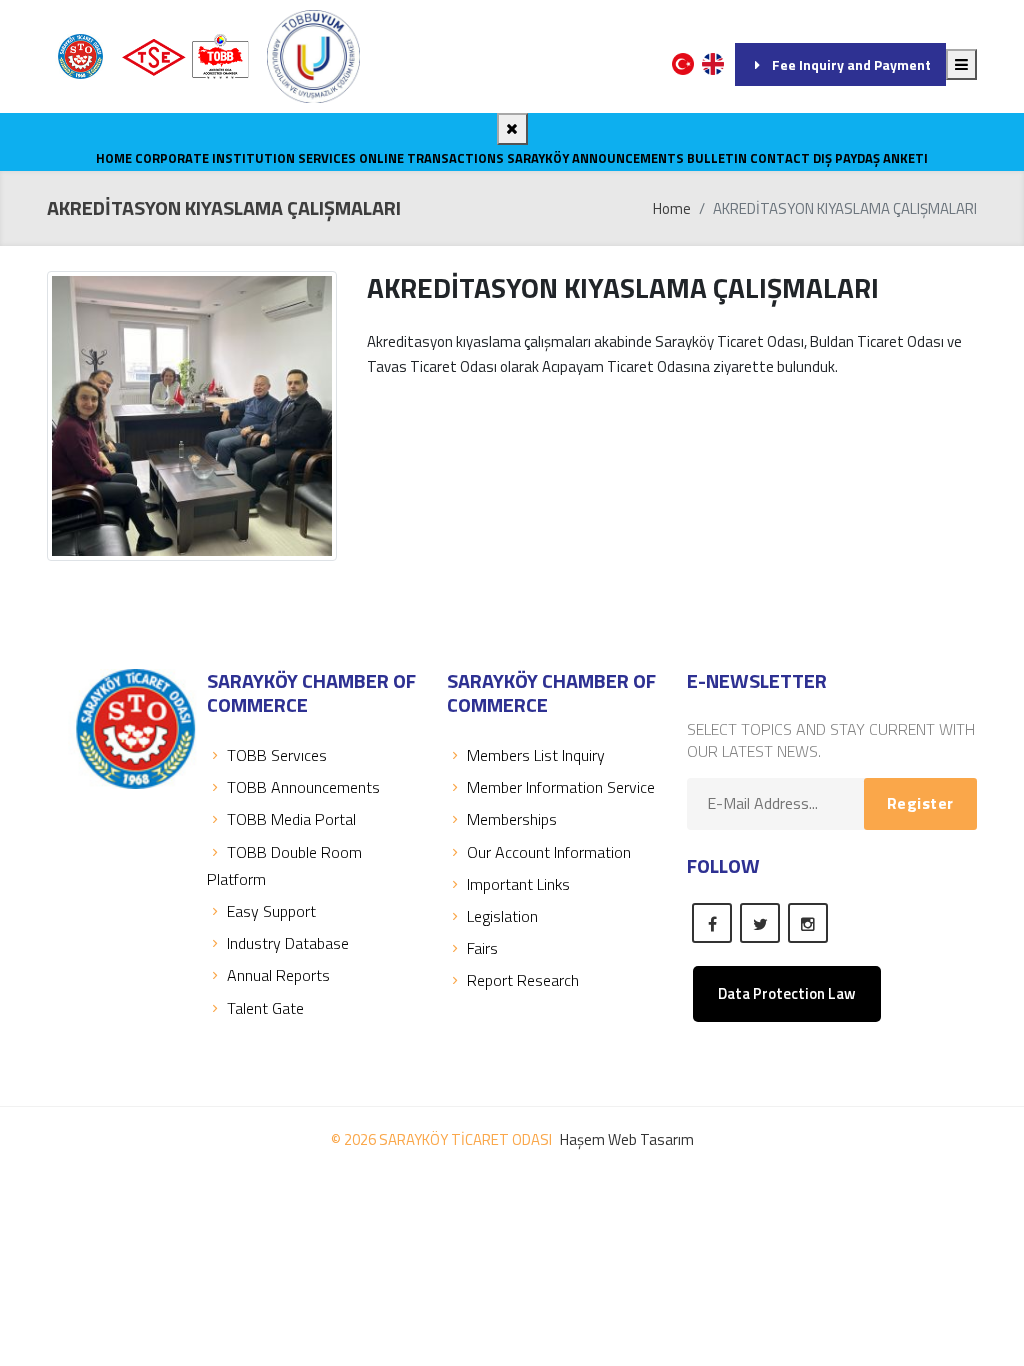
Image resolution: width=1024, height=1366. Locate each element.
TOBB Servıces (277, 755)
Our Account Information (549, 852)
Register (920, 803)
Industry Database (288, 943)
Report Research (523, 980)
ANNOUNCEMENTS (628, 158)
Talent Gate (265, 1008)
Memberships (512, 819)
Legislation (502, 916)
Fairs (482, 948)
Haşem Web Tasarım (627, 1139)
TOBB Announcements (303, 787)
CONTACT (780, 158)
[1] (961, 65)
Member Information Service (561, 787)
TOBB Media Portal (291, 819)
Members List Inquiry (536, 755)
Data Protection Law (787, 993)
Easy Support (271, 911)
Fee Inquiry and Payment (851, 64)
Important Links (518, 884)
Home (114, 158)
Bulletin (717, 158)
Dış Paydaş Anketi (870, 158)
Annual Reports (278, 975)
